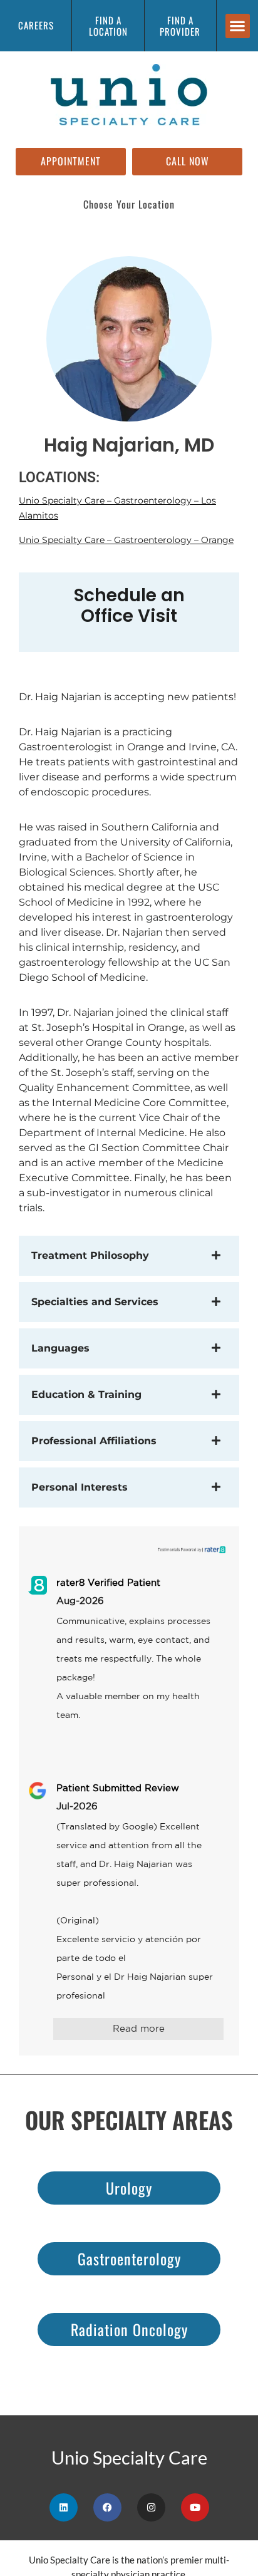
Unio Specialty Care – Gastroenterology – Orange (126, 540)
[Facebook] (107, 2507)
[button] (238, 26)
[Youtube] (195, 2507)
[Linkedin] (64, 2507)
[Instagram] (151, 2507)
